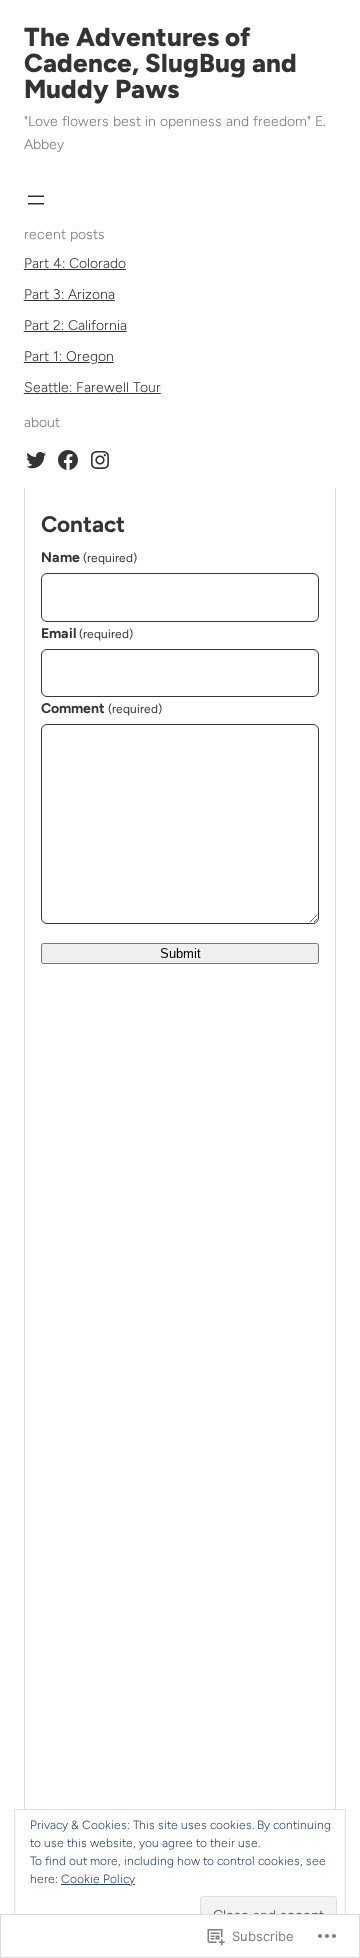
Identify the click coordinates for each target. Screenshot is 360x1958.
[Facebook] (68, 460)
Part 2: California (75, 325)
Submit (180, 953)
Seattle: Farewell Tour (92, 387)
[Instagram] (100, 460)
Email (87, 633)
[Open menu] (36, 200)
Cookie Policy (98, 1879)
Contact (83, 524)
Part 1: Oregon (69, 356)
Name (89, 557)
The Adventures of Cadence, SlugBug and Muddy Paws (160, 63)
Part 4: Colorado (75, 263)
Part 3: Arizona (69, 294)
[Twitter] (36, 460)
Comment (101, 708)
